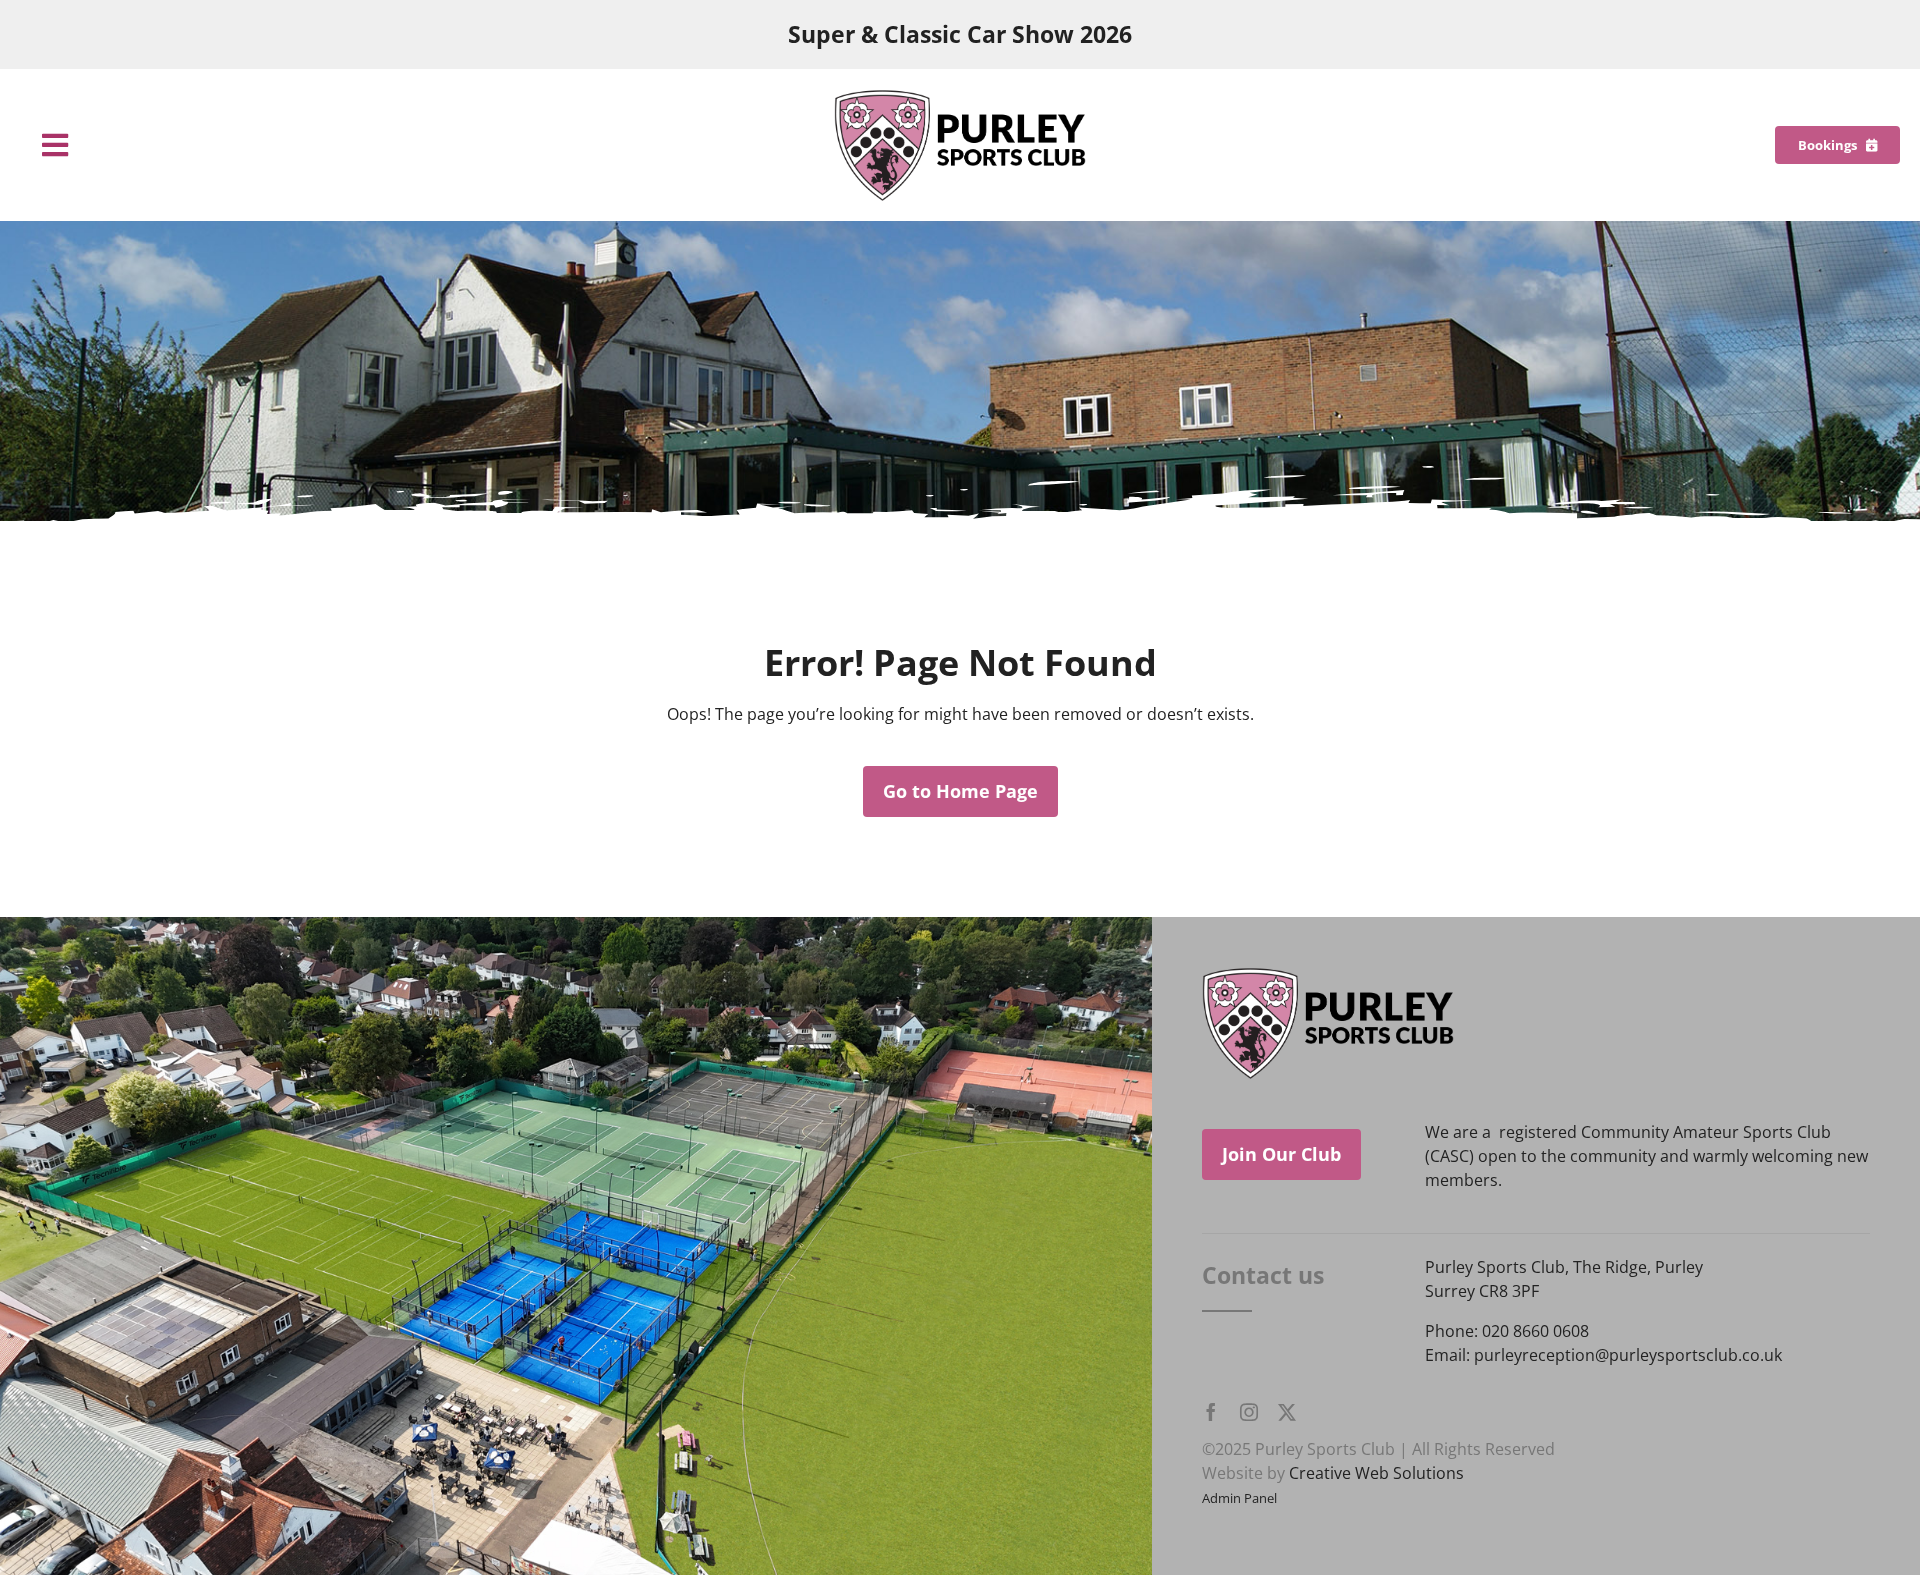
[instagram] (1249, 1412)
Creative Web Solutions (1376, 1473)
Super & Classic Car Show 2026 (960, 34)
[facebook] (1211, 1412)
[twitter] (1287, 1412)
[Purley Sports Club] (960, 97)
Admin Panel (1239, 1498)
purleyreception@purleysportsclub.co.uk (1628, 1355)
